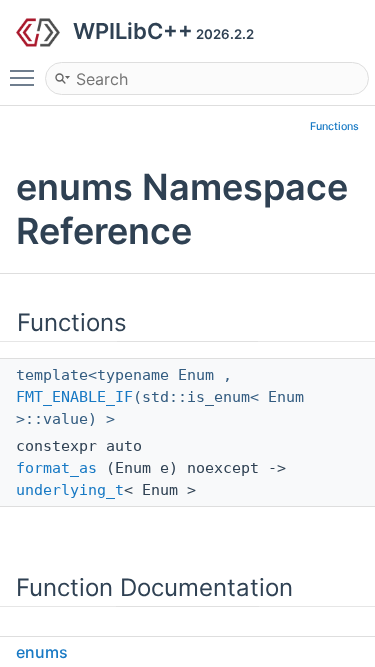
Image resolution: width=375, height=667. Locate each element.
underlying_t (70, 490)
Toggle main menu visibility (26, 77)
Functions (334, 126)
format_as (56, 468)
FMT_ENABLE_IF (74, 397)
